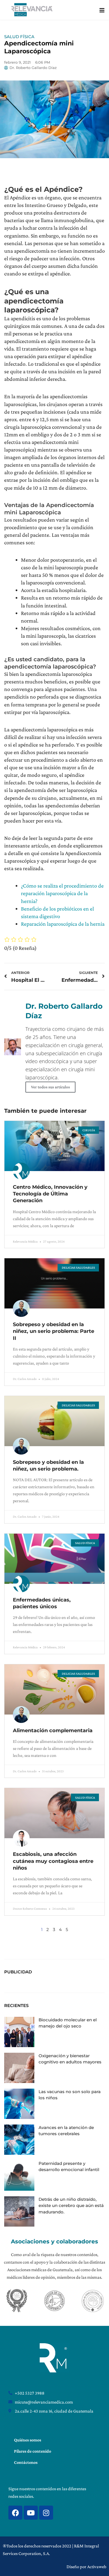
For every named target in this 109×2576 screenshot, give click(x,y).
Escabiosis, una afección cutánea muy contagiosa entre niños (53, 1861)
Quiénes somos (28, 2440)
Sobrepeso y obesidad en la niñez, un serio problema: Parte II (54, 1331)
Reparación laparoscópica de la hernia (63, 924)
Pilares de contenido (33, 2451)
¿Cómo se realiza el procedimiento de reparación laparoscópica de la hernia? (62, 893)
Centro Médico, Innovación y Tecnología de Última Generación (50, 1194)
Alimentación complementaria (53, 1731)
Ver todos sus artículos (50, 1087)
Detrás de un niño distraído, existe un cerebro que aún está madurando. (71, 2206)
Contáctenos (26, 2462)
